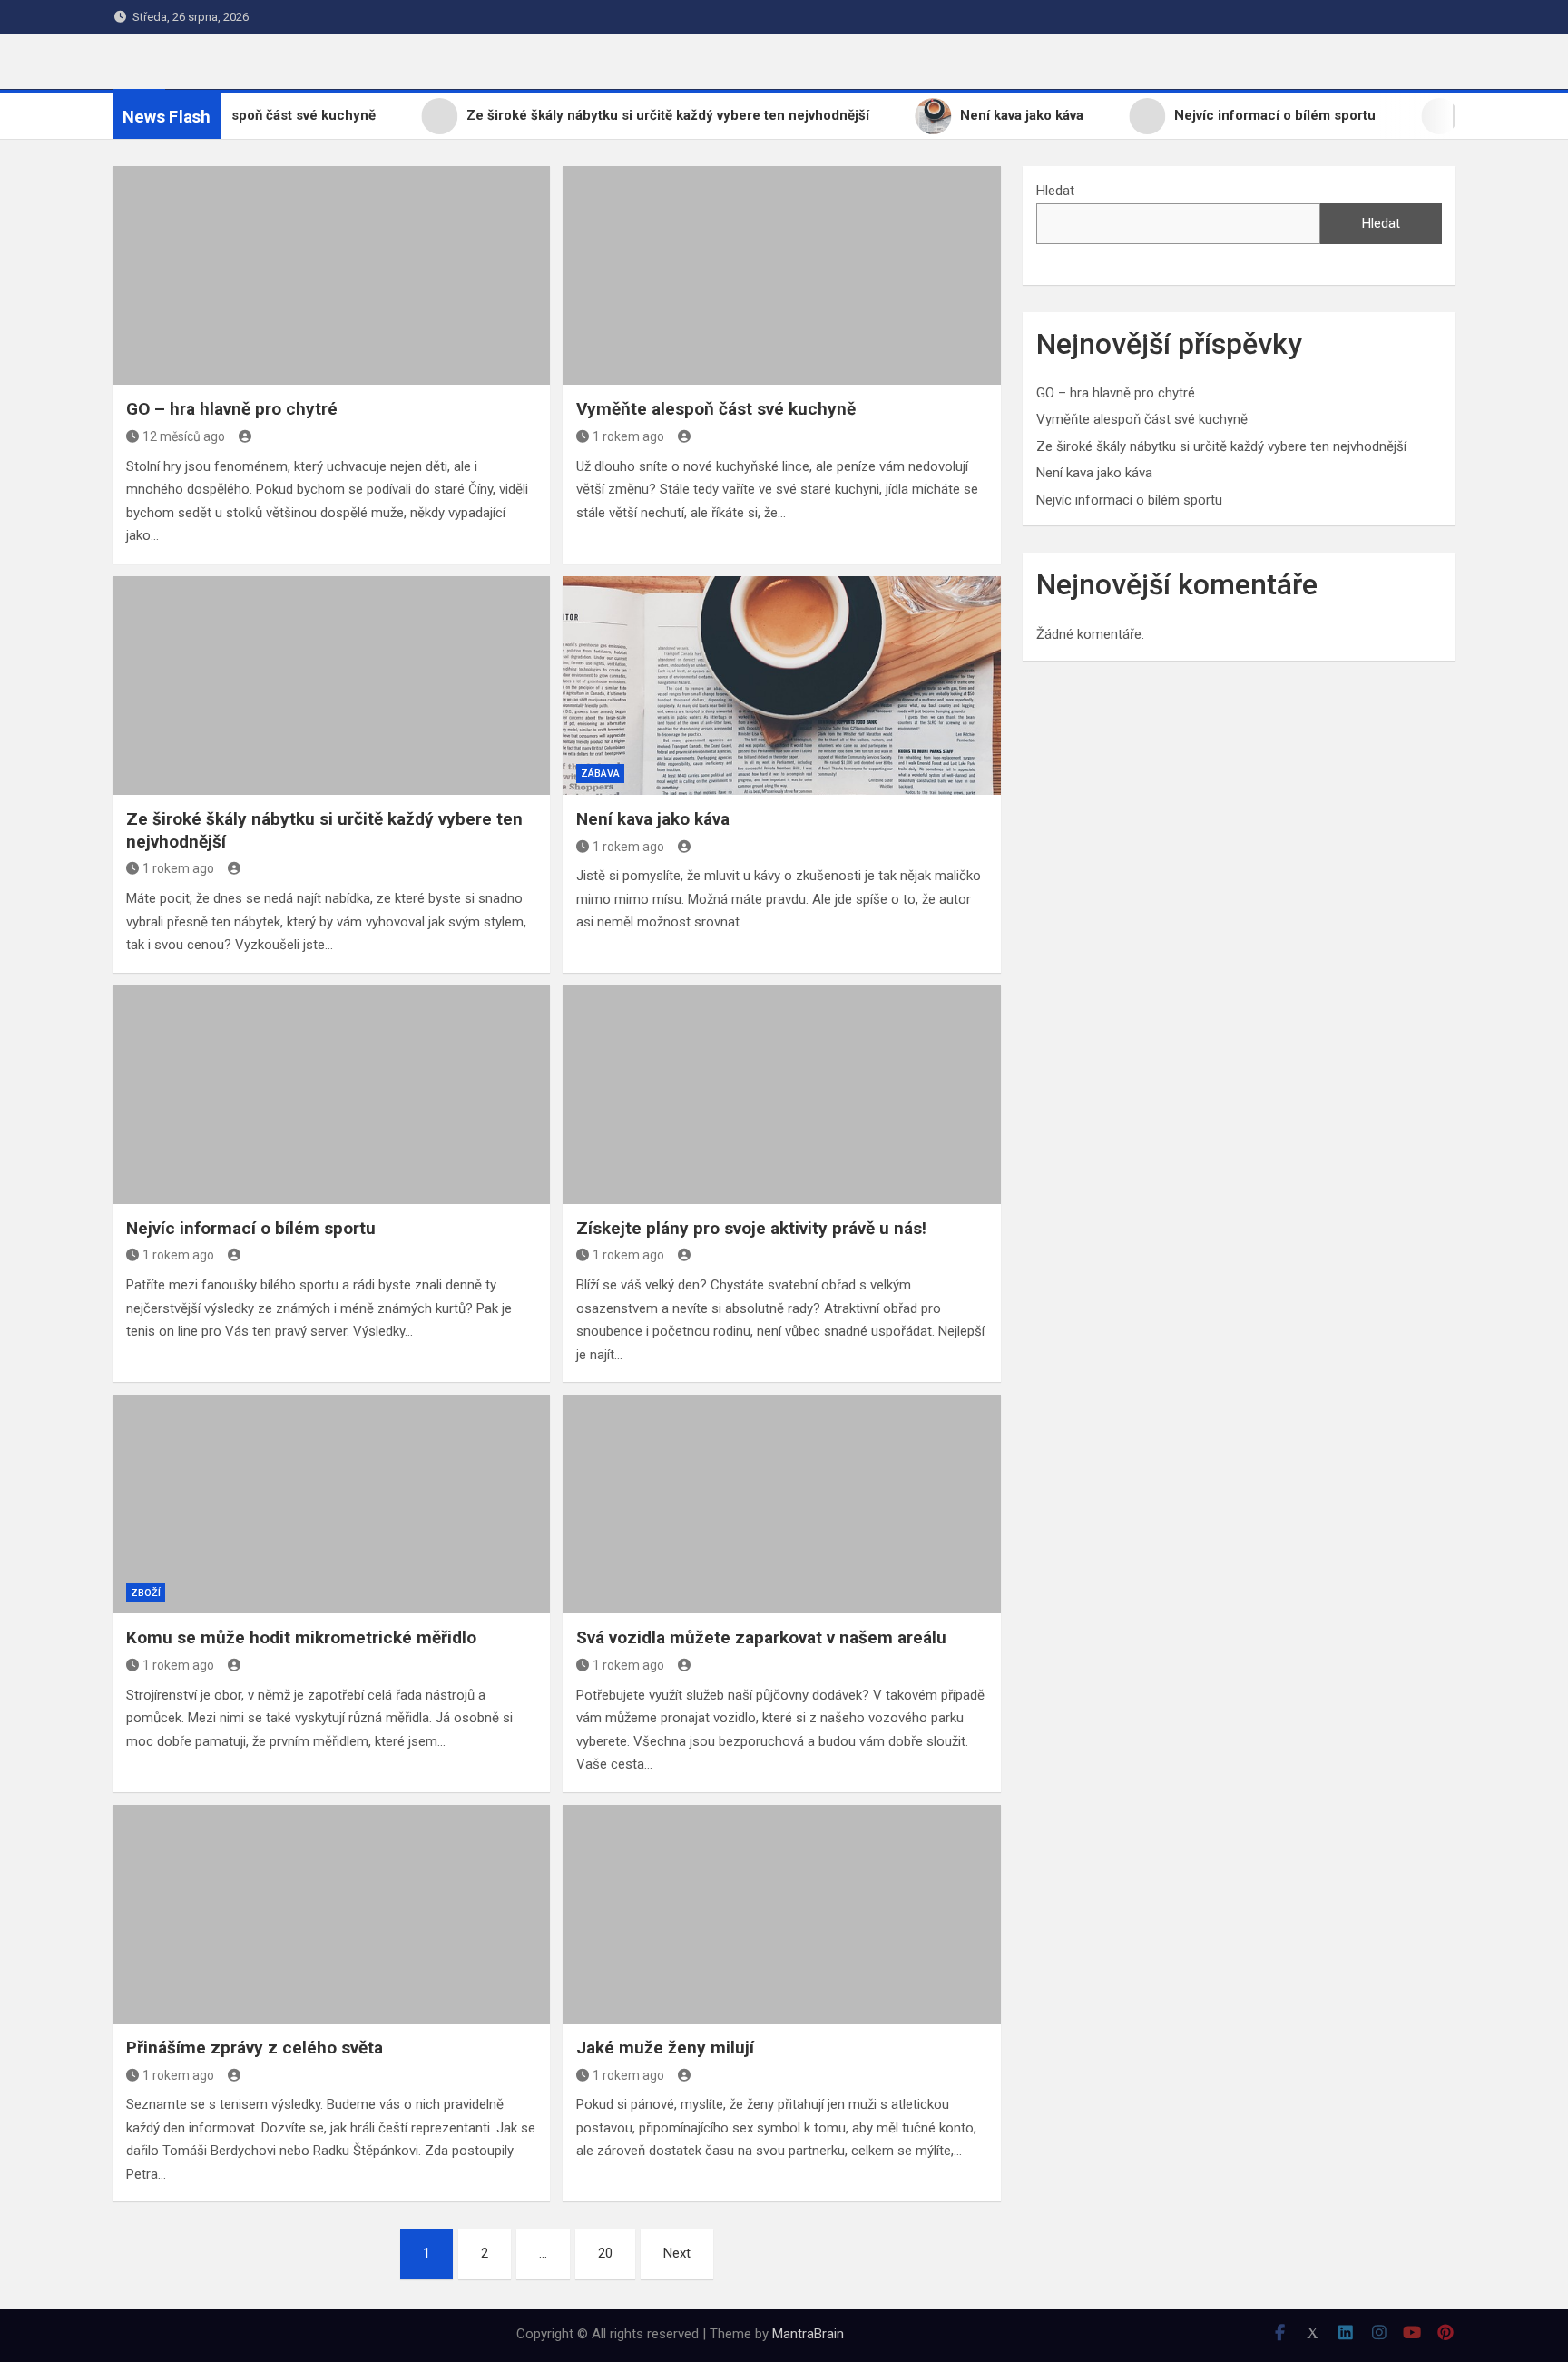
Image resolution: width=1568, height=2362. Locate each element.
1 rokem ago (628, 436)
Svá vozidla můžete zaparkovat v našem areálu (761, 1637)
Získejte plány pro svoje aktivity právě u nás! (751, 1228)
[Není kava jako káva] (781, 686)
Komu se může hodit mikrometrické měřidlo (301, 1637)
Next (677, 2253)
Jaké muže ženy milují (665, 2048)
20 (605, 2253)
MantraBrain (808, 2334)
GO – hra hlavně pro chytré (232, 409)
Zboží (146, 1593)
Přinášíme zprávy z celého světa (255, 2048)
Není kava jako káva (653, 819)
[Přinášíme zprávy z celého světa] (331, 1914)
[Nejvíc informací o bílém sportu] (331, 1095)
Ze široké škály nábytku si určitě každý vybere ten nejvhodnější (1221, 446)
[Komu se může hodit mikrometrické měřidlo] (331, 1504)
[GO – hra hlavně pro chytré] (331, 275)
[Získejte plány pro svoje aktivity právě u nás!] (781, 1095)
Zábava (600, 774)
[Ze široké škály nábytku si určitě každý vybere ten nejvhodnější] (331, 686)
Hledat (1055, 191)
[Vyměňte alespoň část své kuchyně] (781, 275)
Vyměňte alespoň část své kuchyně (716, 409)
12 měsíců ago (184, 436)
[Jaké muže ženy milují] (781, 1914)
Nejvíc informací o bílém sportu (251, 1228)
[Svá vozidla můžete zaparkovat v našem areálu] (781, 1504)
